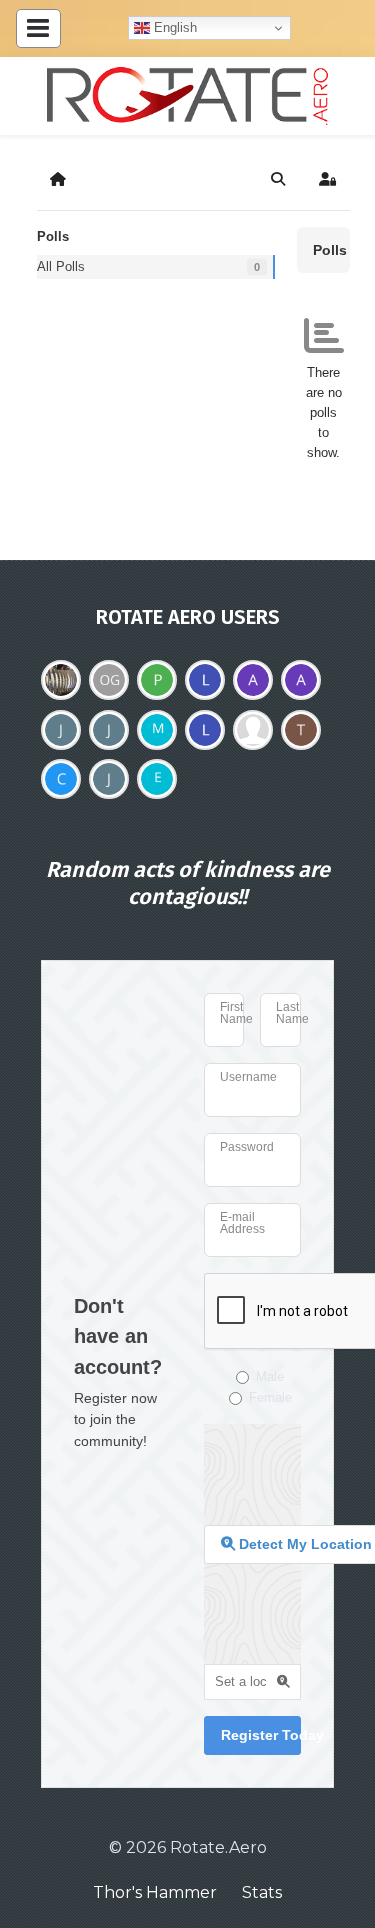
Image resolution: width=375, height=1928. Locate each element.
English (173, 27)
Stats (262, 1892)
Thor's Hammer (155, 1892)
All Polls (61, 266)
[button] (278, 179)
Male (270, 1376)
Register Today (261, 1735)
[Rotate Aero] (187, 96)
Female (270, 1397)
